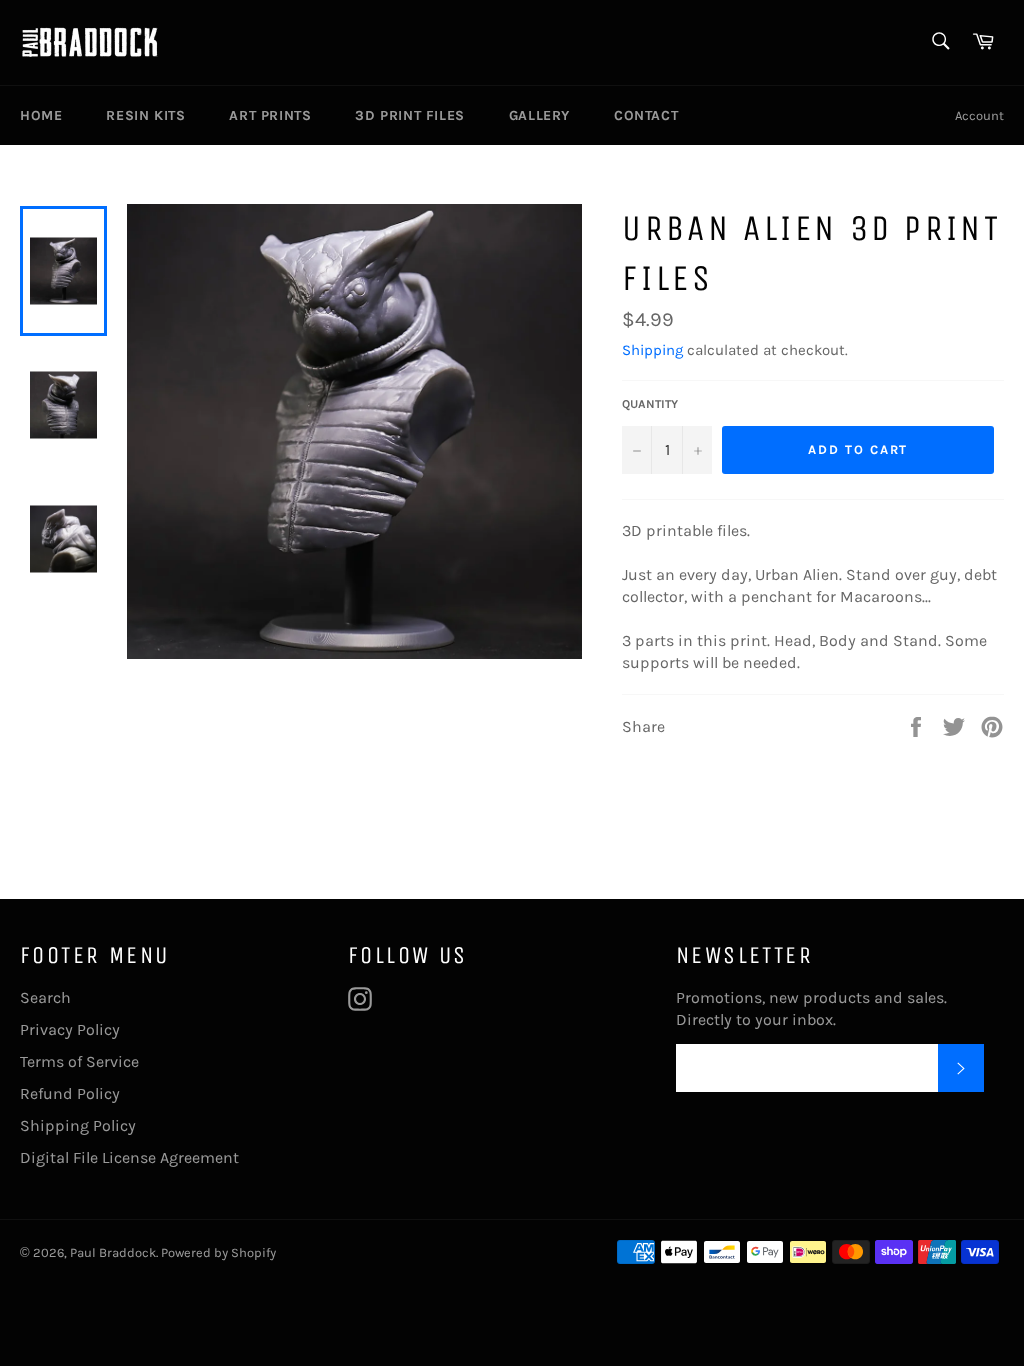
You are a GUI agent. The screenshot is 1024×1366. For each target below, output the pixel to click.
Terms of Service (79, 1061)
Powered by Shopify (218, 1252)
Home (41, 115)
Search (45, 997)
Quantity (650, 404)
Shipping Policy (78, 1125)
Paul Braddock (113, 1252)
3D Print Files (409, 115)
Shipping (652, 350)
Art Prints (270, 115)
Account (979, 115)
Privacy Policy (70, 1029)
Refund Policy (70, 1093)
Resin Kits (145, 115)
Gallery (539, 115)
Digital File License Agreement (129, 1157)
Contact (646, 115)
